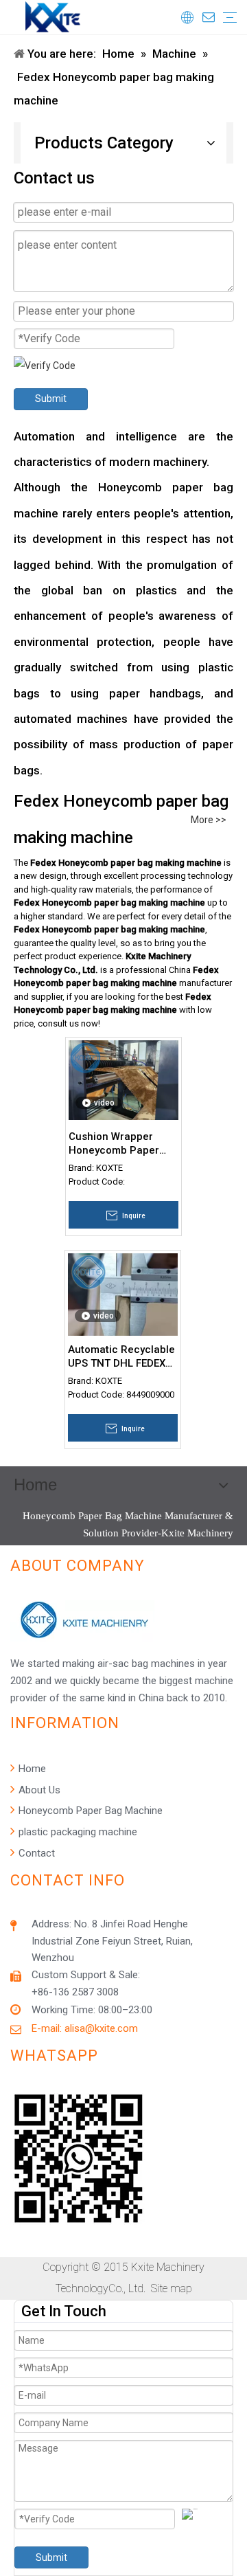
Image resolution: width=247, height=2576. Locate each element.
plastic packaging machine (77, 1832)
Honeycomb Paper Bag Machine (89, 1811)
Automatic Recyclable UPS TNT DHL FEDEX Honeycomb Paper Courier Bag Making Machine (121, 1357)
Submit (51, 399)
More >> (209, 820)
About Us (38, 1790)
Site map (172, 2288)
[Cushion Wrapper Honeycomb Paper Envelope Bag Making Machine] (123, 1079)
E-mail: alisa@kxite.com (85, 2028)
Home (31, 1769)
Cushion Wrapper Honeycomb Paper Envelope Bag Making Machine (121, 1144)
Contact (35, 1853)
